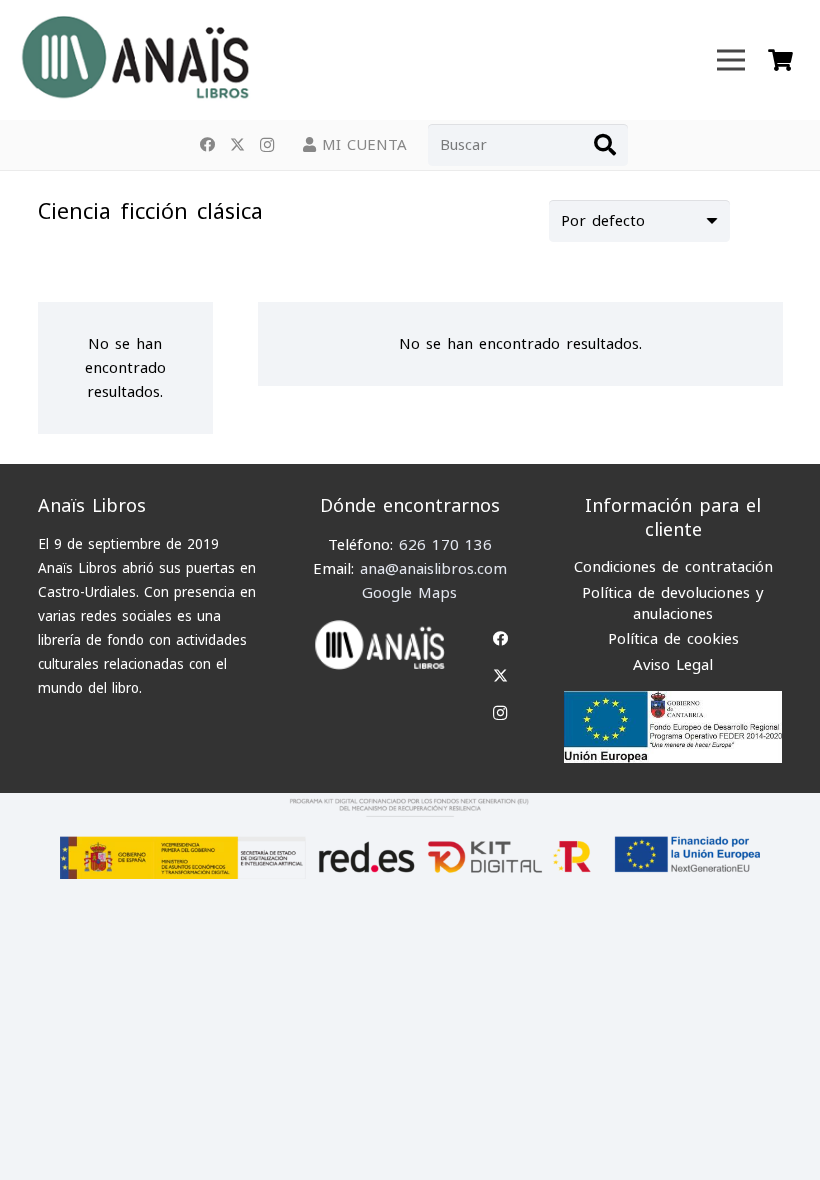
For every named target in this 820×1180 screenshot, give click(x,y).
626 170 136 (445, 545)
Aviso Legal (673, 665)
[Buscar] (605, 145)
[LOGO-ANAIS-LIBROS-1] (134, 60)
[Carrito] (781, 60)
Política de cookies (673, 639)
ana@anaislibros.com (433, 569)
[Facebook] (207, 145)
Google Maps (409, 593)
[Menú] (731, 60)
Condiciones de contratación (673, 567)
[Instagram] (267, 145)
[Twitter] (237, 145)
